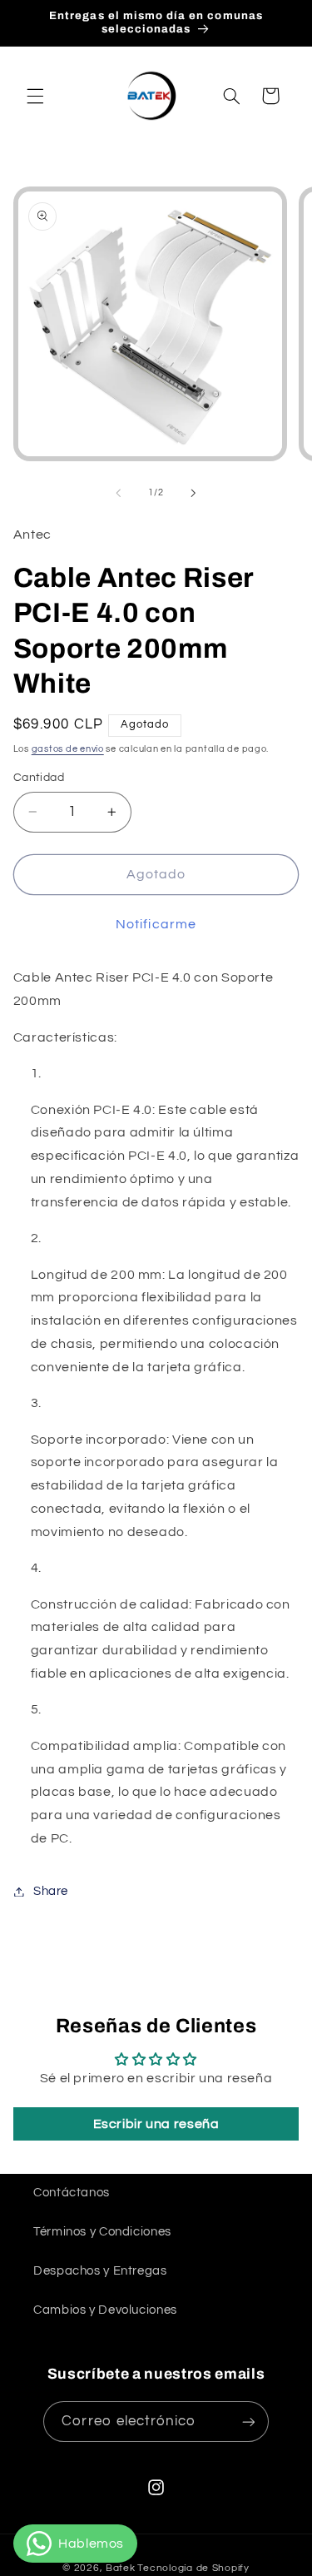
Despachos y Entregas (100, 2271)
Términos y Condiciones (102, 2232)
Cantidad (39, 778)
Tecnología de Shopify (193, 2568)
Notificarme (156, 924)
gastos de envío (68, 749)
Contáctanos (72, 2193)
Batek (121, 2568)
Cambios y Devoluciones (105, 2310)
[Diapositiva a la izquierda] (118, 493)
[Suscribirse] (248, 2422)
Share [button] (51, 1891)
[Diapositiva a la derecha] (194, 493)
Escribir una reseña (156, 2124)
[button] (35, 96)
